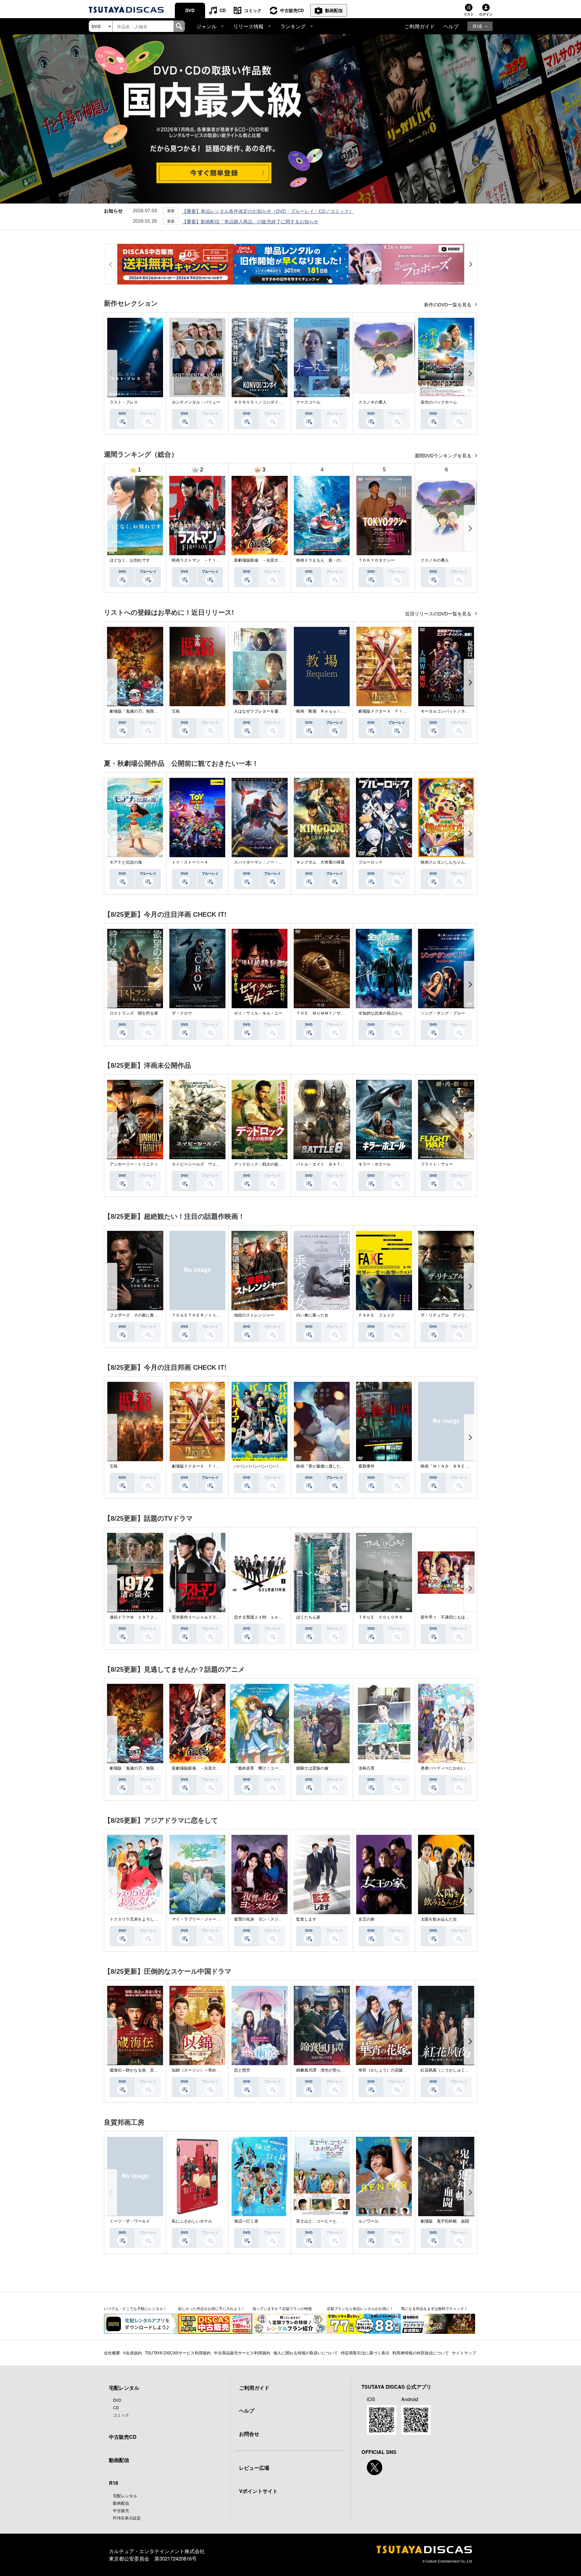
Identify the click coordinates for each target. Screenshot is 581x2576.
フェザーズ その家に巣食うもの (140, 1315)
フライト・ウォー (437, 1164)
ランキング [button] (293, 26)
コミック (253, 10)
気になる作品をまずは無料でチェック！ (434, 2308)
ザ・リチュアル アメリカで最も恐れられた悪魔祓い (469, 1315)
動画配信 (334, 10)
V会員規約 (132, 2353)
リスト (469, 14)
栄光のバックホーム (439, 402)
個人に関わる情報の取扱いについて (306, 2353)
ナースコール (308, 402)
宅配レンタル (125, 2495)
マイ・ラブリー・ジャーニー (198, 1919)
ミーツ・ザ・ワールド (130, 2221)
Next (470, 373)
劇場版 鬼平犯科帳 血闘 (445, 2221)
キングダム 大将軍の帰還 (320, 862)
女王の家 (366, 1919)
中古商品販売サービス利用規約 (242, 2353)
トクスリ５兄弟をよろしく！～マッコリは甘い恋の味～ (160, 1919)
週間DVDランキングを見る (444, 456)
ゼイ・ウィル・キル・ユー (258, 1013)
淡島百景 (366, 1768)
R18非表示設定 (127, 2518)
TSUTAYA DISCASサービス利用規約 (178, 2353)
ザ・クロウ (182, 1013)
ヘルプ (451, 26)
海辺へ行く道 (246, 2221)
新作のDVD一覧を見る (448, 305)
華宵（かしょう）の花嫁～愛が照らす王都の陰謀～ (405, 2070)
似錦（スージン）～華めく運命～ (202, 2070)
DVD (190, 10)
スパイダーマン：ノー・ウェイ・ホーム (270, 862)
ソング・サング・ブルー (443, 1013)
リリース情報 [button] (248, 26)
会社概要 (112, 2353)
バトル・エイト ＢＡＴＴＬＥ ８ (328, 1164)
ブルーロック (371, 862)
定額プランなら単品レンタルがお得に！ (360, 2308)
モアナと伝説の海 (126, 862)
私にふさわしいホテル (192, 2221)
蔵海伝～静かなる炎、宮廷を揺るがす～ (146, 2070)
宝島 (176, 711)
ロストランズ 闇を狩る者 (134, 1013)
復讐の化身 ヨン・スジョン (260, 1919)
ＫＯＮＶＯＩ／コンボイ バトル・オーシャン (276, 402)
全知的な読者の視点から (381, 1013)
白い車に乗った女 (312, 1315)
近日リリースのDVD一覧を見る (439, 614)
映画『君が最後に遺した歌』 (322, 1466)
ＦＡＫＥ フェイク (377, 1315)
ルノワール (369, 2221)
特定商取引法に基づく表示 (365, 2353)
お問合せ (249, 2434)
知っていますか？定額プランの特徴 (282, 2308)
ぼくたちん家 (308, 1617)
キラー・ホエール (375, 1164)
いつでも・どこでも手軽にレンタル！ (135, 2308)
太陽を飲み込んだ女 (439, 1919)
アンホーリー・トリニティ (134, 1164)
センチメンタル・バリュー (196, 402)
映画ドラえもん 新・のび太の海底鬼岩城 (335, 560)
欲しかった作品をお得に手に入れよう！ (211, 2308)
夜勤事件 (366, 1466)
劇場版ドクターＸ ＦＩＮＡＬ (387, 711)
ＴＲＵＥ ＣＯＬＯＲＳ (381, 1617)
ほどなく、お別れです (130, 560)
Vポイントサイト (258, 2491)
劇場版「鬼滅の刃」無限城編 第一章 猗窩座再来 (156, 711)
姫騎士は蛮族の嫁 (312, 1768)
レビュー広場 (254, 2468)
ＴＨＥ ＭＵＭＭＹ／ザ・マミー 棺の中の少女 (341, 1013)
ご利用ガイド (420, 26)
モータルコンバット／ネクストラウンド (457, 711)
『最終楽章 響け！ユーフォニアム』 (268, 1768)
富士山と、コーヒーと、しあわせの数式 (333, 2221)
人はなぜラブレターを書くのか (262, 711)
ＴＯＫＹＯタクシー (377, 560)
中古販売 (121, 2510)
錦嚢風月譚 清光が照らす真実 (324, 2070)
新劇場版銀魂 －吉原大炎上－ (262, 560)
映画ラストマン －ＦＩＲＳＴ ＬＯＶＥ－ (212, 560)
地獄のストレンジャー (254, 1315)
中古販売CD (292, 10)
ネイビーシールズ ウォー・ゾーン (204, 1164)
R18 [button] (477, 26)
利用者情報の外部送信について (421, 2353)
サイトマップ (464, 2353)
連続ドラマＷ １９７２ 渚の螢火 (142, 1617)
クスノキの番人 (373, 402)
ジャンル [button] (206, 26)
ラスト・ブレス (124, 402)
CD (223, 10)
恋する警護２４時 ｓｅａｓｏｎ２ (266, 1617)
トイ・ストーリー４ (190, 862)
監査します (306, 1919)
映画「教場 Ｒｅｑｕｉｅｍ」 (324, 711)
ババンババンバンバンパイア (260, 1466)
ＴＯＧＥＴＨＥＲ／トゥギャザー (202, 1315)
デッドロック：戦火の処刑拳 (260, 1164)
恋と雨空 (242, 2070)
